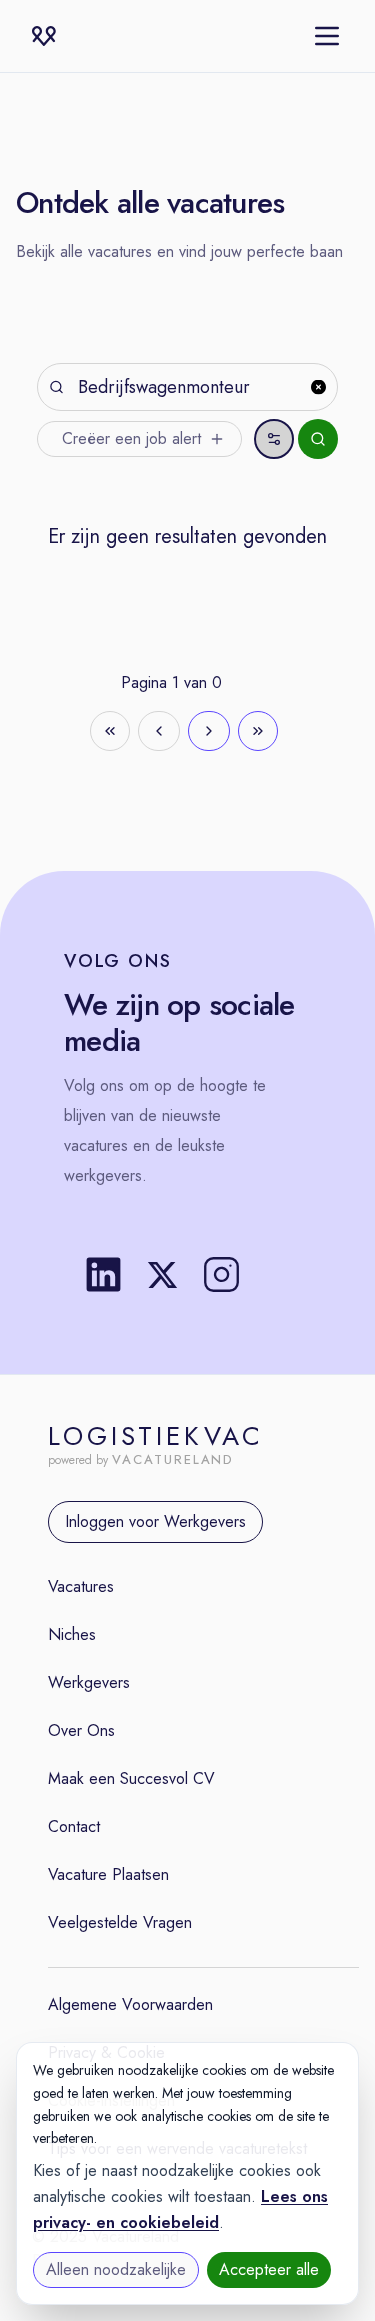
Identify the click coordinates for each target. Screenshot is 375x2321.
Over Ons (81, 1730)
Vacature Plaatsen (108, 1874)
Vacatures (81, 1586)
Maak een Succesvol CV (131, 1778)
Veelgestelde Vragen (120, 1922)
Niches (72, 1634)
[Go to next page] (209, 731)
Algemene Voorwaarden (130, 2004)
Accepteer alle (269, 2269)
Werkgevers (89, 1682)
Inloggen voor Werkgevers (155, 1521)
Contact (74, 1826)
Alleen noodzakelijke (116, 2269)
